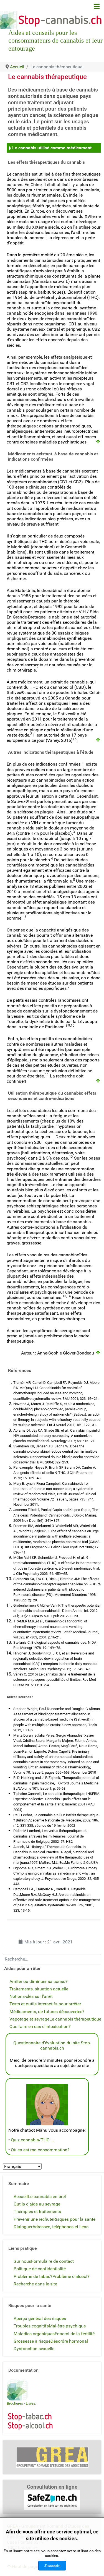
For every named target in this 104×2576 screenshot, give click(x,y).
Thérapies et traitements (37, 2211)
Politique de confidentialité (40, 2269)
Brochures (15, 2403)
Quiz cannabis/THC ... (32, 2140)
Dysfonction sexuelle (34, 2349)
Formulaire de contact (52, 2261)
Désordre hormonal (69, 2341)
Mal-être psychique (67, 2326)
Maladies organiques (34, 2334)
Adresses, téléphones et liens (60, 2227)
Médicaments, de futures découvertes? (47, 2012)
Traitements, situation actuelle (39, 1989)
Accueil (21, 2197)
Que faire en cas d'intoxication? (40, 2026)
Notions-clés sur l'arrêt (31, 1996)
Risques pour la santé (74, 2219)
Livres (31, 2403)
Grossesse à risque (32, 2341)
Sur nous (22, 2261)
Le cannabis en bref (47, 2197)
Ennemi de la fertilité (75, 2334)
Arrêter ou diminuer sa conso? (39, 1981)
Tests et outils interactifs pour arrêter (45, 2004)
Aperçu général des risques (40, 2318)
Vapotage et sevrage (29, 2019)
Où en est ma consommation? (40, 2150)
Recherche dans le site (35, 2284)
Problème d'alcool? (71, 2276)
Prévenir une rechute (33, 2219)
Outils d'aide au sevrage (37, 2204)
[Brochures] (17, 2390)
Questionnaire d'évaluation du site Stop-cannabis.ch (52, 2045)
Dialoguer (23, 2227)
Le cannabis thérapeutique (75, 2019)
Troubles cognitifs (31, 2326)
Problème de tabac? (33, 2276)
